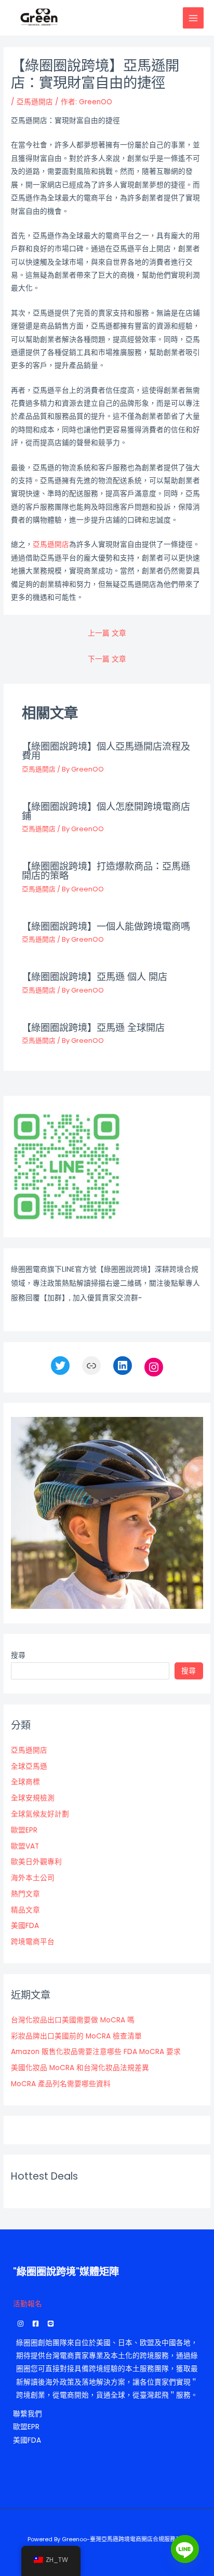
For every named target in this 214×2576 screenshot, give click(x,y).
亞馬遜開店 (35, 102)
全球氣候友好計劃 (40, 1814)
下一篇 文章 (107, 659)
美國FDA (25, 1926)
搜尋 (18, 1655)
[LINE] (51, 2324)
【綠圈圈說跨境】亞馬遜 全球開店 (93, 1028)
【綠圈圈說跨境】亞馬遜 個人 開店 (95, 977)
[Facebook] (36, 2324)
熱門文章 (25, 1894)
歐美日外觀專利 (36, 1862)
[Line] (185, 2549)
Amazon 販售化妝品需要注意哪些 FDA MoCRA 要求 (96, 2052)
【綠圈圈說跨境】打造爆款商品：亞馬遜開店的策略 (106, 871)
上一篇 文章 (107, 633)
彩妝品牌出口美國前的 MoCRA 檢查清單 (76, 2036)
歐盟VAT (25, 1846)
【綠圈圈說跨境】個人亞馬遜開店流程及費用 (106, 751)
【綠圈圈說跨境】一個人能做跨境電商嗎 (106, 926)
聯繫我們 (28, 2414)
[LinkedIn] (123, 1366)
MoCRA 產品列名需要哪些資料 (61, 2084)
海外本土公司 (33, 1878)
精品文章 (25, 1910)
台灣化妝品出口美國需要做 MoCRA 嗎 (73, 2020)
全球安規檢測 (33, 1798)
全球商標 (25, 1782)
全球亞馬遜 (29, 1766)
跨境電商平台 (33, 1942)
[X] (60, 1366)
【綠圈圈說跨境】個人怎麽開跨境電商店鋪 (106, 811)
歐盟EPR (24, 1830)
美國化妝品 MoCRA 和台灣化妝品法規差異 (80, 2068)
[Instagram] (154, 1367)
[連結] (91, 1366)
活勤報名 (28, 2304)
